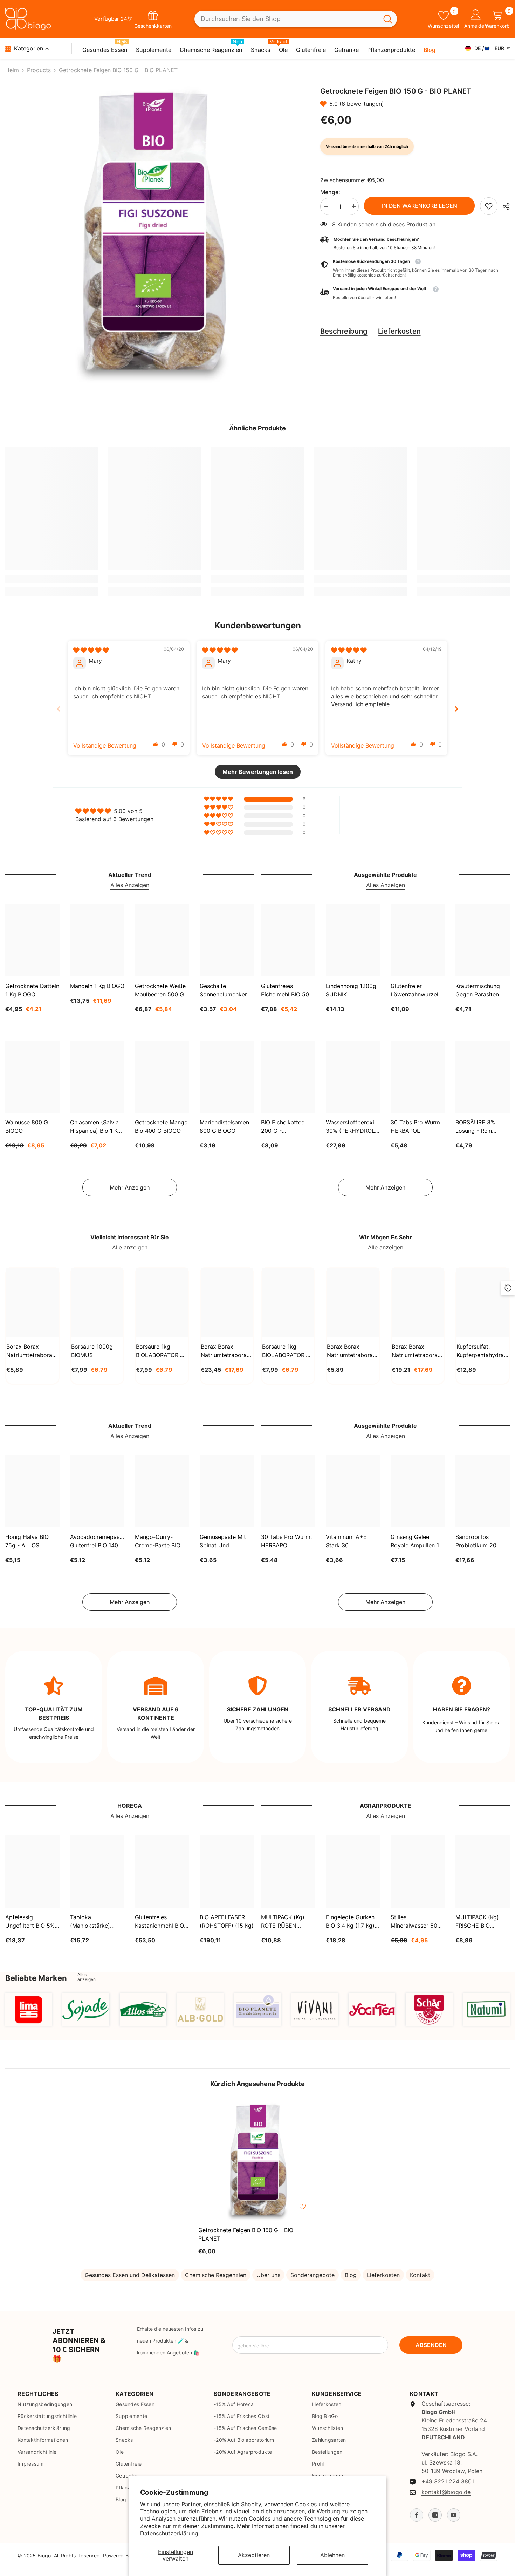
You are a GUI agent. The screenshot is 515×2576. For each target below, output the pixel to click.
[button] (325, 104)
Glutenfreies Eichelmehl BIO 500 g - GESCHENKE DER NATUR (287, 990)
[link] (489, 206)
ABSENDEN (431, 2345)
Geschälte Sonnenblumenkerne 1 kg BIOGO (226, 990)
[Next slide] (456, 709)
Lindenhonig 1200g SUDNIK (351, 990)
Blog (351, 2275)
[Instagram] (435, 2515)
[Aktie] (504, 206)
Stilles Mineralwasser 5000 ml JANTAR (417, 1922)
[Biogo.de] (29, 2009)
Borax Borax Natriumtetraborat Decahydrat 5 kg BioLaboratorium (416, 1351)
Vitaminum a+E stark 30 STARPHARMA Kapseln (346, 1541)
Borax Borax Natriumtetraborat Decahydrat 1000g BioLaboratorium (351, 1351)
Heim (12, 70)
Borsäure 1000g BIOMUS (92, 1351)
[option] (152, 234)
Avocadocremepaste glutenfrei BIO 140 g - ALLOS (97, 1541)
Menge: (330, 192)
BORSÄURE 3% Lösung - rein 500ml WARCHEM (479, 1127)
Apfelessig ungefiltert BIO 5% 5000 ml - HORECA (31, 1922)
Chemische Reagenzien (216, 2275)
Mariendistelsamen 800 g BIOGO (224, 1126)
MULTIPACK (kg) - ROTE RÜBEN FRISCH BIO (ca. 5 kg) (285, 1922)
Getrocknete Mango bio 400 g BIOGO (161, 1126)
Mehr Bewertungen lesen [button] (258, 772)
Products (39, 70)
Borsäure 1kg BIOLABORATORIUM (162, 1351)
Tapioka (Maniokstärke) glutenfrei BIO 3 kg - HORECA (95, 1922)
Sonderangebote (313, 2275)
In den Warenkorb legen (419, 206)
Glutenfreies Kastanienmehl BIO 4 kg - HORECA (162, 1922)
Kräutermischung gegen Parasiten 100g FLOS (478, 990)
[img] (91, 650)
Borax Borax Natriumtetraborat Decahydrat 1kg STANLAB (30, 1351)
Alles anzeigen (87, 1977)
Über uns (268, 2275)
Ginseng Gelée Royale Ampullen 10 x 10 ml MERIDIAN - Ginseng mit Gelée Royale (417, 1541)
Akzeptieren (254, 2555)
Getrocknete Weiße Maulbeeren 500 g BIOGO (160, 990)
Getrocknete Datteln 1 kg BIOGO (32, 990)
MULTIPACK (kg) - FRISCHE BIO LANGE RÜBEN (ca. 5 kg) (482, 1922)
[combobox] (287, 19)
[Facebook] (417, 2515)
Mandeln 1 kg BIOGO (97, 986)
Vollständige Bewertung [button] (105, 745)
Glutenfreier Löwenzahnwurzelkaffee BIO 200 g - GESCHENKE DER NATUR (418, 990)
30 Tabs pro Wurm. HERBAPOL (416, 1126)
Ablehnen (332, 2555)
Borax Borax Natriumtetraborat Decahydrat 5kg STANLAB (225, 1351)
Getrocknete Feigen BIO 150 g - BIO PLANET (246, 2234)
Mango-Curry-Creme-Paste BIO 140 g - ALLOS (158, 1541)
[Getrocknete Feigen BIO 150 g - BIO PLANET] (257, 2161)
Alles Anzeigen (130, 885)
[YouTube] (454, 2515)
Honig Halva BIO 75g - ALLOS (27, 1541)
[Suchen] (296, 19)
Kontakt (420, 2275)
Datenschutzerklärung (169, 2533)
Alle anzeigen (130, 1247)
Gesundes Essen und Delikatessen (130, 2275)
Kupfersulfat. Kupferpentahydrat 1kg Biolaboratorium (481, 1351)
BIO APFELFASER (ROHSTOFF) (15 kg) (227, 1921)
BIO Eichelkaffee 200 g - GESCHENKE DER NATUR (285, 1127)
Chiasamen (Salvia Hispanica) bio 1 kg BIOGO (95, 1127)
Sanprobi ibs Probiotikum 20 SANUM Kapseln (477, 1541)
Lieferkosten (399, 331)
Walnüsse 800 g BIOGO (27, 1126)
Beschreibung (344, 331)
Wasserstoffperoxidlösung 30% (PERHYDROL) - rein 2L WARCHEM (353, 1127)
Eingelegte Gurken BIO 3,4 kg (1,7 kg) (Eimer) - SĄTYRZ (350, 1922)
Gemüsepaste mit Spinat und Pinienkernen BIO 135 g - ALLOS (223, 1541)
